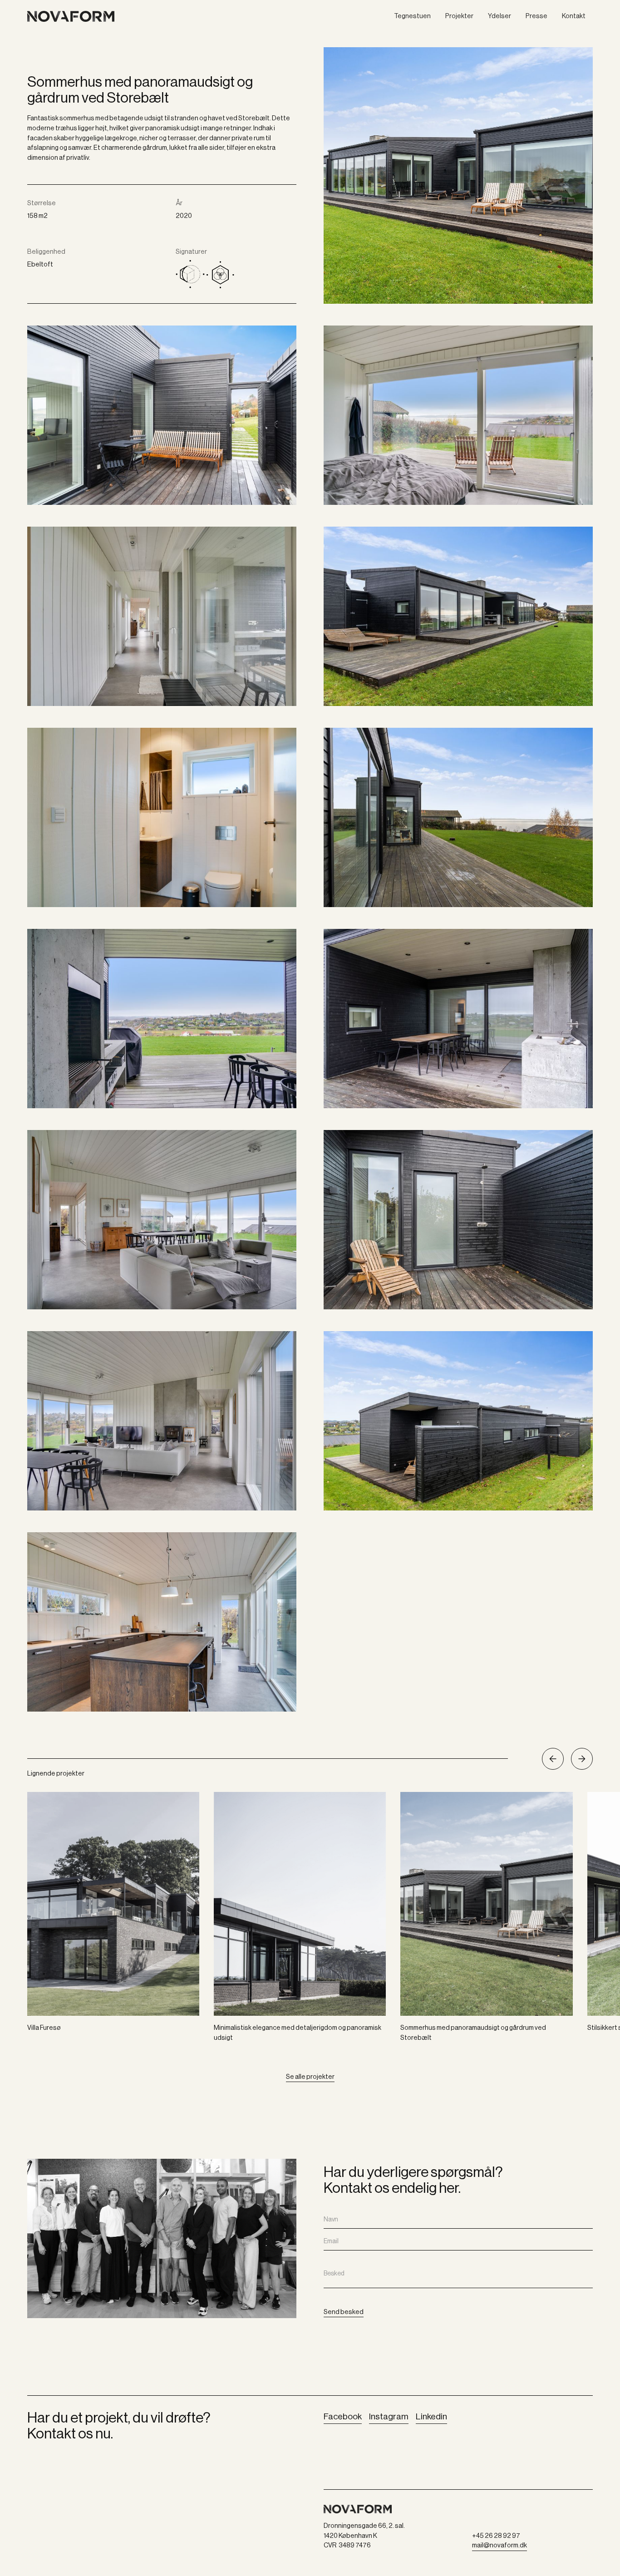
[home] (100, 17)
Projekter (459, 16)
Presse (536, 16)
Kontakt (574, 16)
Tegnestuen (412, 16)
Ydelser (499, 16)
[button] (553, 1759)
